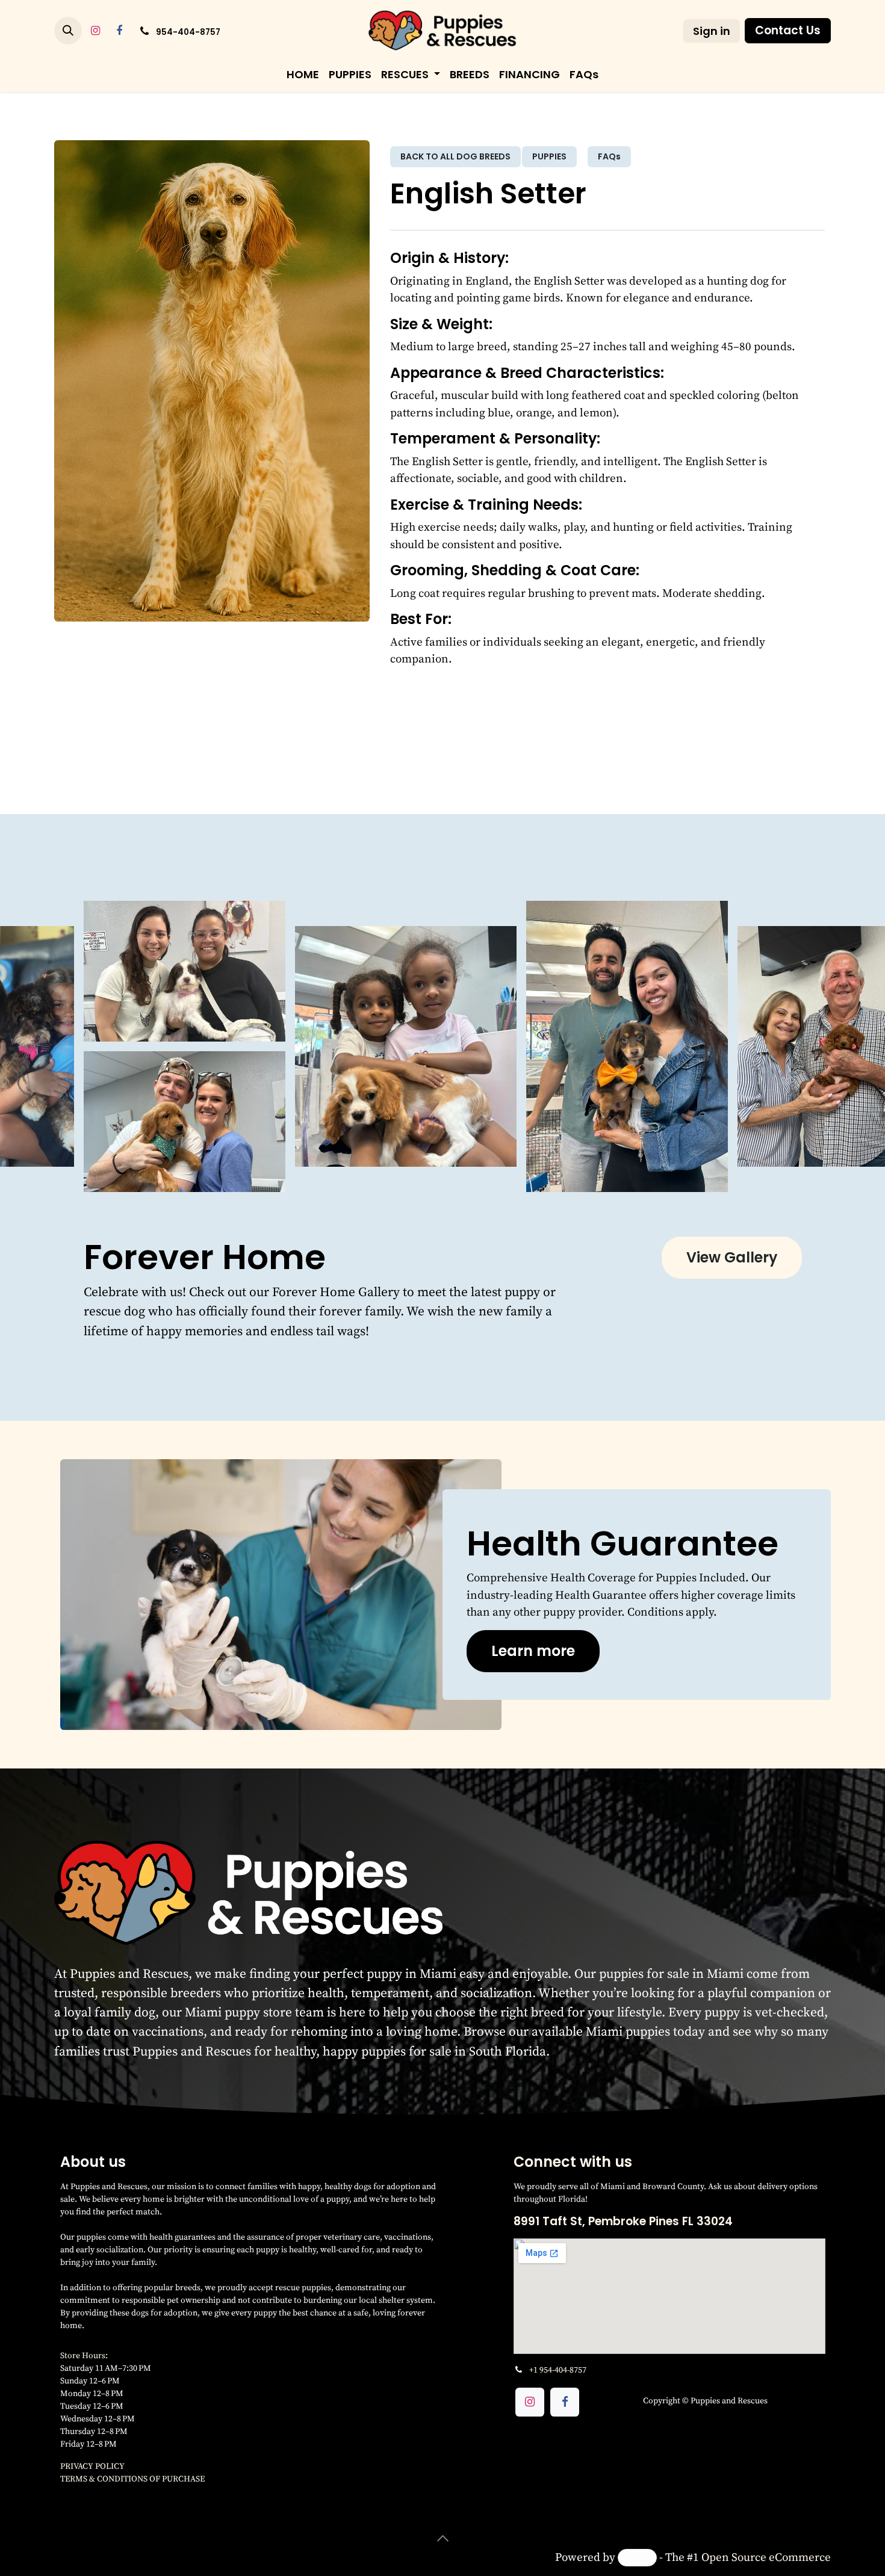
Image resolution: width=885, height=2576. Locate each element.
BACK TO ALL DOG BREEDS (455, 156)
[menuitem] (303, 74)
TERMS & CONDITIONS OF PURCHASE (132, 2479)
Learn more (533, 1651)
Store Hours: (85, 2355)
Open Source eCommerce (766, 2557)
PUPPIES (549, 156)
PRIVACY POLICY (92, 2466)
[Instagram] (95, 31)
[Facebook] (119, 31)
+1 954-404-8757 (558, 2370)
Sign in (712, 31)
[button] (68, 31)
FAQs (609, 156)
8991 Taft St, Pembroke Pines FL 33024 (623, 2221)
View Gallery (732, 1257)
